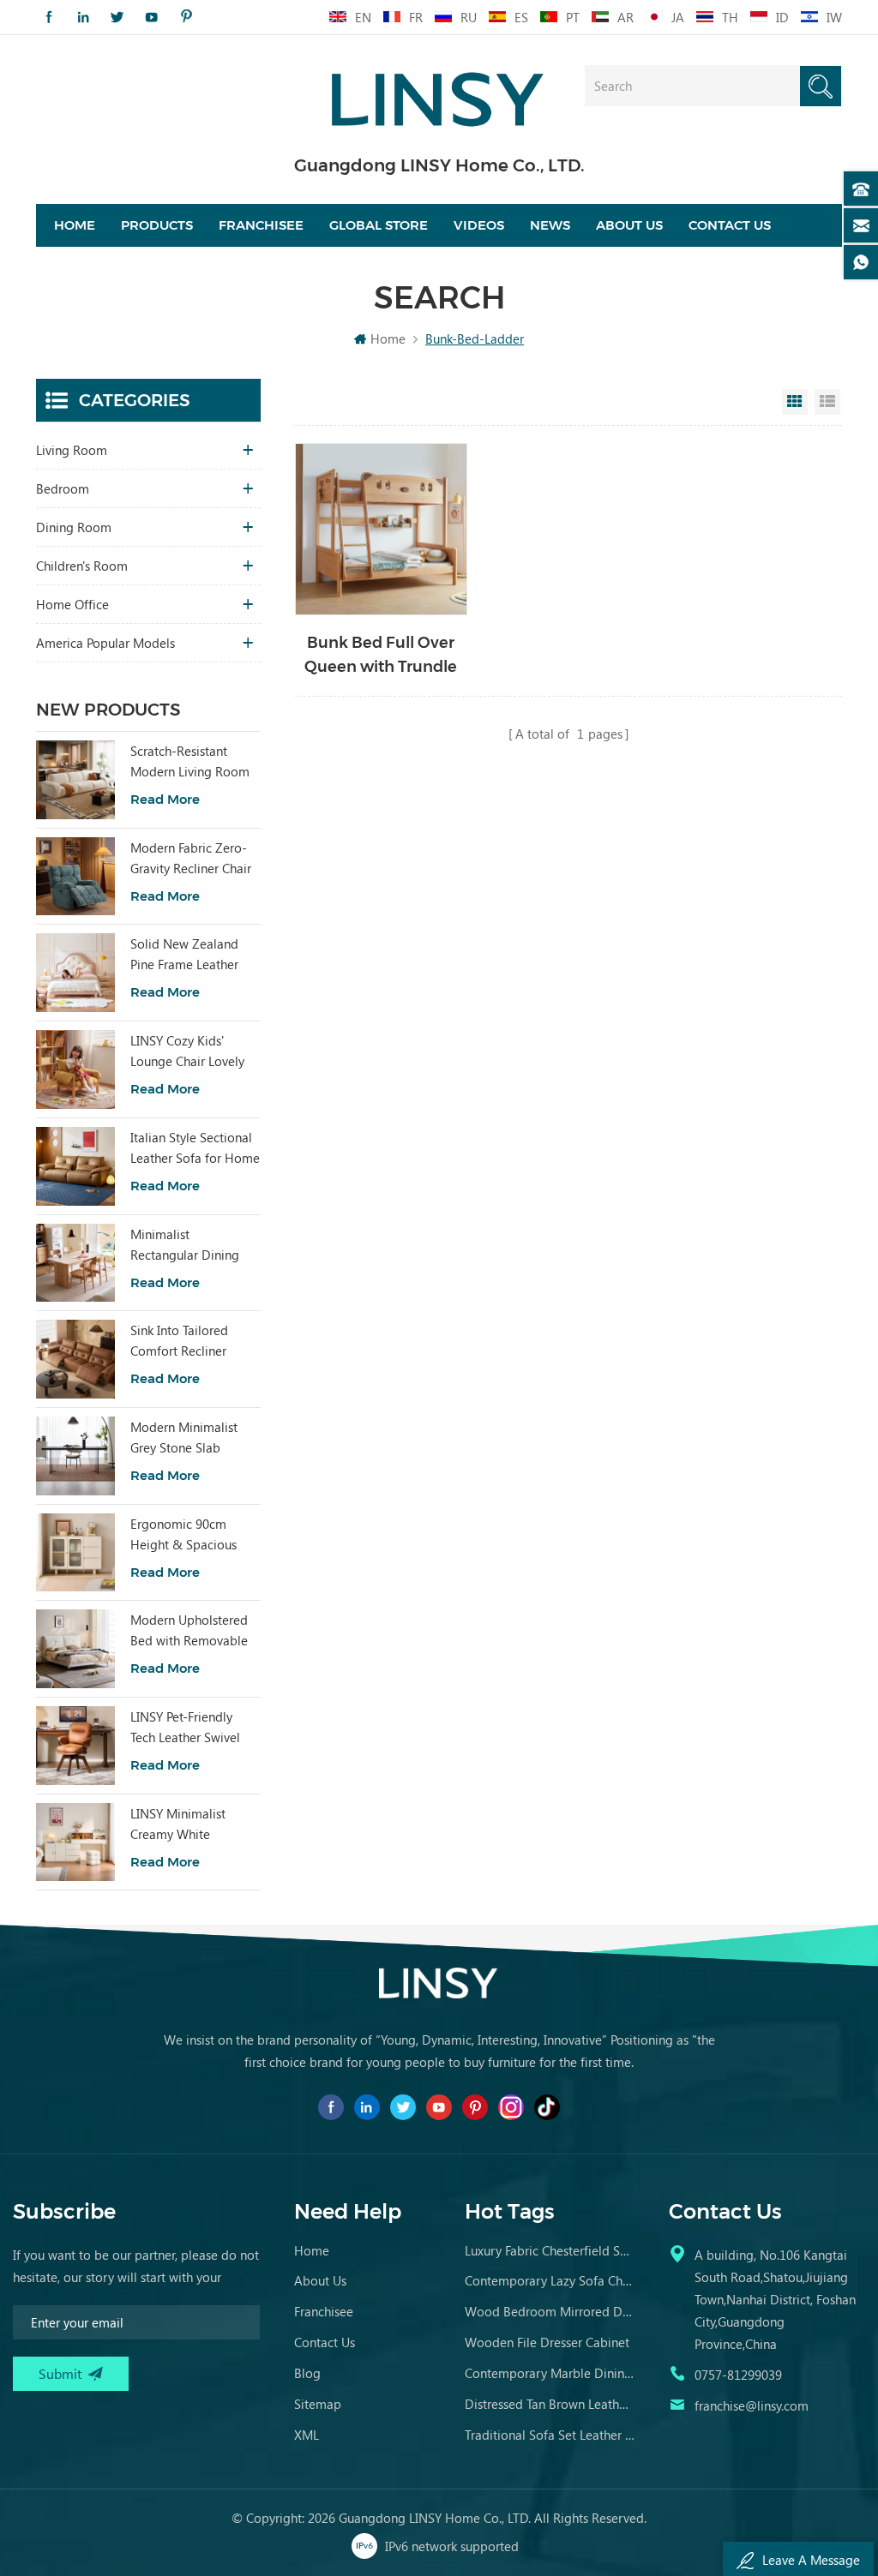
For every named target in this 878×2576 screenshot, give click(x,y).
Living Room (72, 450)
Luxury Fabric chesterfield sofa (550, 2250)
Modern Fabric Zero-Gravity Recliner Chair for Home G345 (191, 859)
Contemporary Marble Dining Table (550, 2373)
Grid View (795, 402)
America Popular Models (105, 643)
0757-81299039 (738, 2375)
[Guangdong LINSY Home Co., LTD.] (439, 94)
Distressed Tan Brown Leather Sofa (550, 2404)
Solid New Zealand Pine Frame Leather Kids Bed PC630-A (184, 955)
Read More (165, 799)
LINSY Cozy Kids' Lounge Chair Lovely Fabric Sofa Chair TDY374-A (187, 1051)
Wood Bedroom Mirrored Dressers (550, 2311)
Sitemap (318, 2404)
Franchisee (261, 225)
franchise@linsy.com (752, 2405)
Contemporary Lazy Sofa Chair (550, 2280)
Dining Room (74, 527)
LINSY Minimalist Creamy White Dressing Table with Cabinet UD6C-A (185, 1824)
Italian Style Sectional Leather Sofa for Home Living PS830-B (195, 1148)
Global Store (379, 225)
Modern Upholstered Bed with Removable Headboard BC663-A (189, 1631)
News (550, 225)
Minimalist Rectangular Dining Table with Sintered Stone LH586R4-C (185, 1245)
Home (75, 225)
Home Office (72, 604)
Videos (479, 225)
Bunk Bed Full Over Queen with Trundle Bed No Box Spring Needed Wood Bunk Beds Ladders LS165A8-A (381, 656)
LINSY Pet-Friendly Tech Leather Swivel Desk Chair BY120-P (186, 1728)
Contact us (730, 225)
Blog (307, 2373)
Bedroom (63, 488)
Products (157, 225)
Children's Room (82, 566)
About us (629, 225)
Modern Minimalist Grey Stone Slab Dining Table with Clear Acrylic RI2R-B (187, 1438)
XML (307, 2435)
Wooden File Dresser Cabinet (547, 2342)
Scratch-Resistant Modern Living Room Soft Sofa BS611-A (190, 762)
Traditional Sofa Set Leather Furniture (550, 2435)
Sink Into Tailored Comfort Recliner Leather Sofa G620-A (189, 1341)
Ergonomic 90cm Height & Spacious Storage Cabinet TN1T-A (183, 1535)
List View (827, 402)
